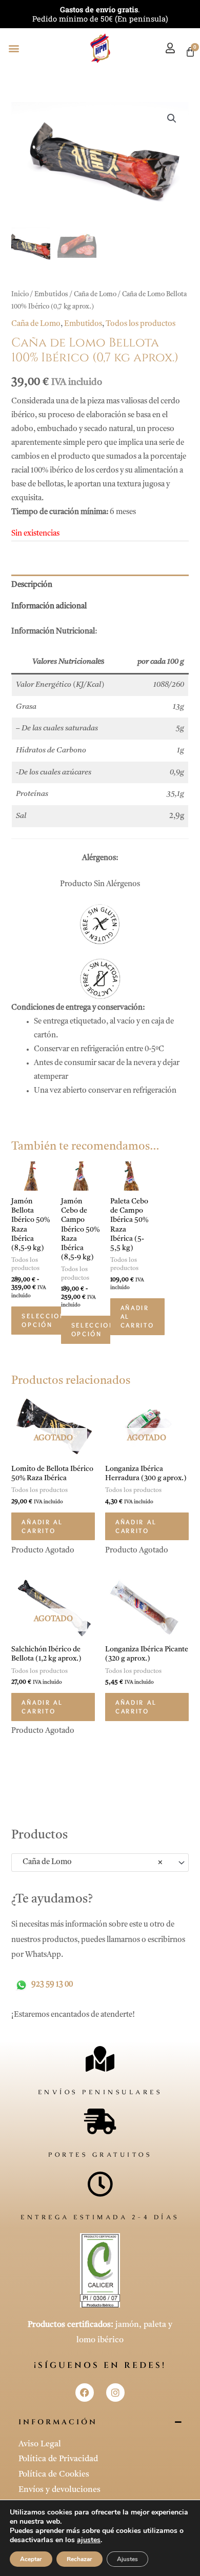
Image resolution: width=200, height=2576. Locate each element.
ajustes (89, 2540)
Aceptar (31, 2559)
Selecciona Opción (46, 1320)
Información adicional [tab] (49, 607)
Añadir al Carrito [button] (137, 1316)
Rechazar (79, 2559)
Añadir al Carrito (42, 1526)
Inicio (20, 294)
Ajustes (127, 2559)
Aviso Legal (40, 2444)
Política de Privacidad (58, 2459)
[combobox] (100, 1863)
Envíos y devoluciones (59, 2490)
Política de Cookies (54, 2475)
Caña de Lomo (95, 294)
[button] (14, 48)
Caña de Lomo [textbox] (90, 1862)
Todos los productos (141, 324)
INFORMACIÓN (58, 2422)
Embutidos (51, 294)
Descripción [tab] (32, 585)
